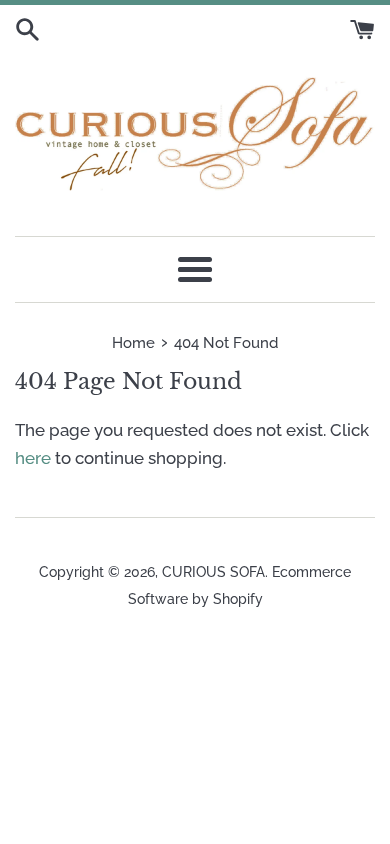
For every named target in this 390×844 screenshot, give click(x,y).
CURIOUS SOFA (213, 572)
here (33, 458)
